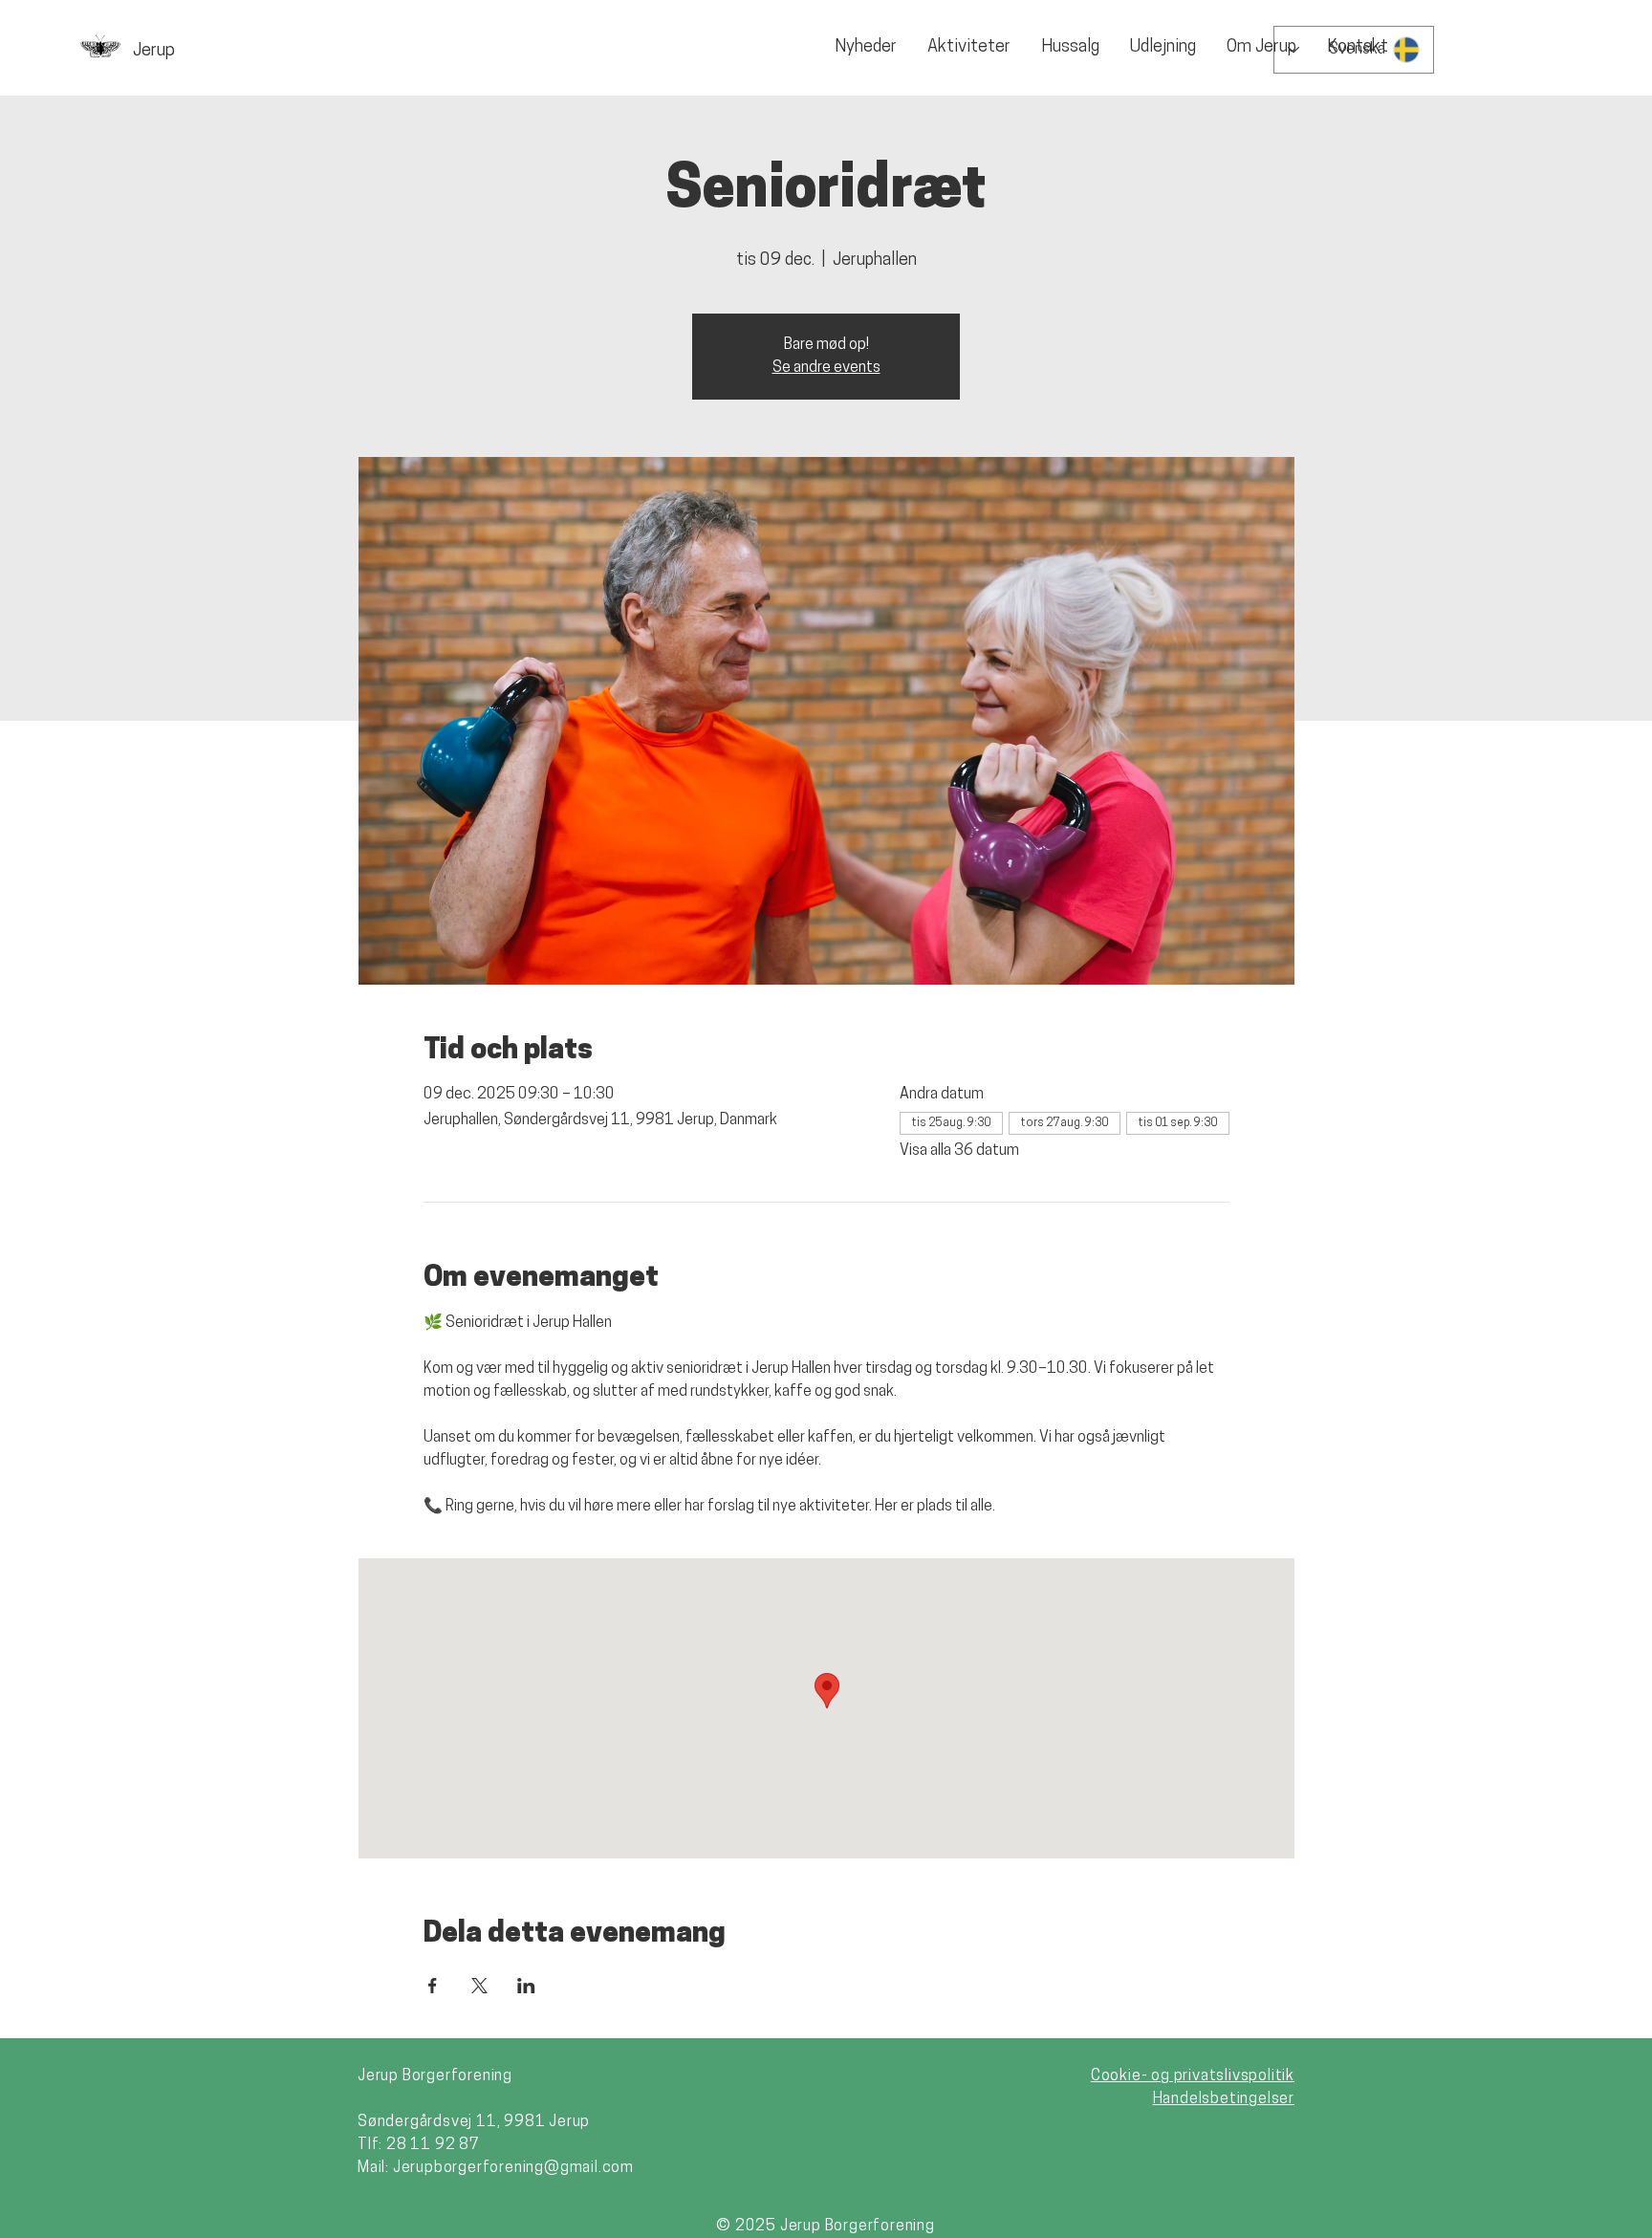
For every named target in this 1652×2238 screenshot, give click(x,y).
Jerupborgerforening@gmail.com (513, 2168)
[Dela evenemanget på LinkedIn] (526, 1986)
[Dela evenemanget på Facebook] (433, 1986)
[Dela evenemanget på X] (479, 1986)
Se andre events (826, 368)
